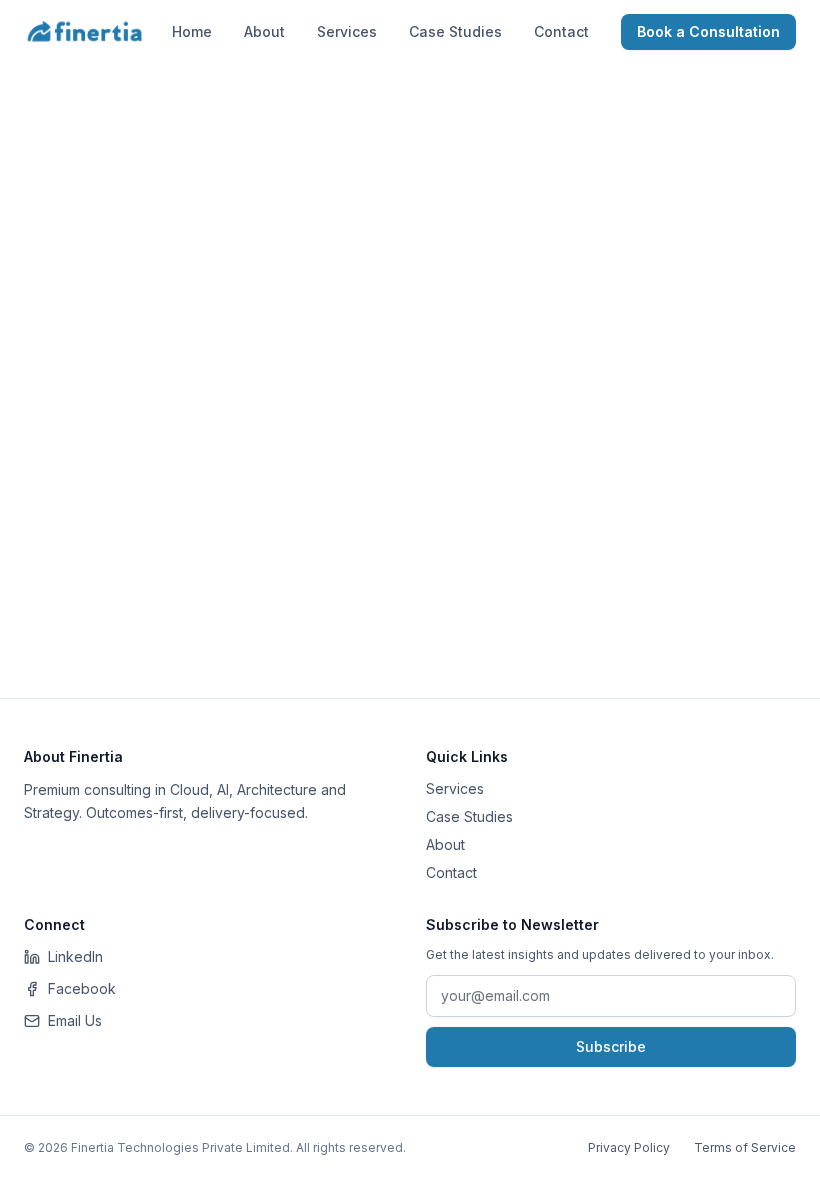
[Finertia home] (85, 32)
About (264, 31)
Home (192, 31)
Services (347, 31)
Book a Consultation (708, 31)
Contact (561, 31)
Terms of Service (745, 1147)
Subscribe (611, 1046)
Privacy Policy (629, 1147)
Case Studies (455, 31)
